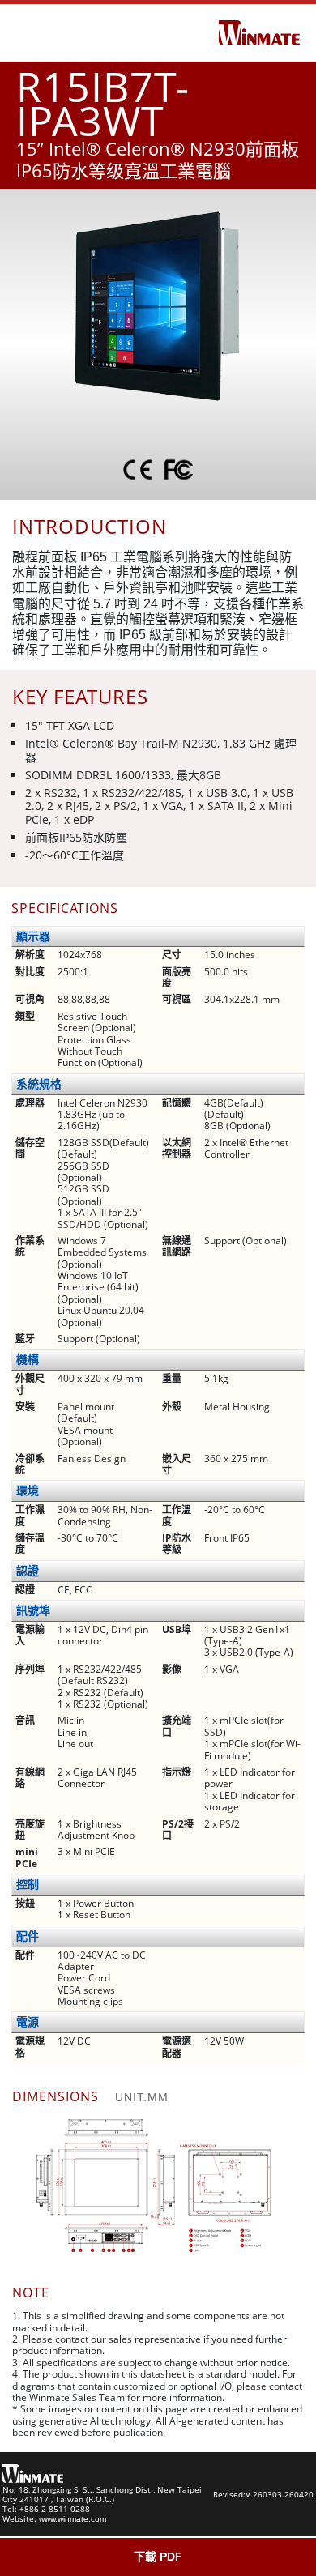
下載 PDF (158, 2557)
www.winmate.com (73, 2519)
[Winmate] (259, 32)
